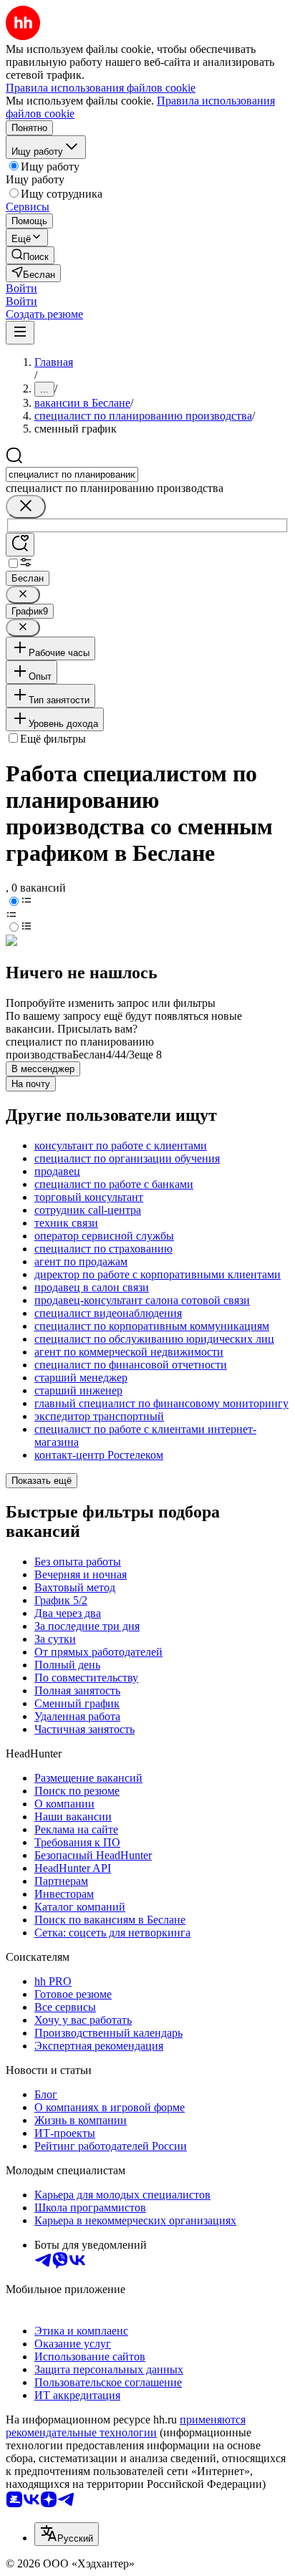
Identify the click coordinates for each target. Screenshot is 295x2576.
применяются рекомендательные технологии (126, 2426)
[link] (30, 255)
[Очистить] (26, 507)
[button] (21, 288)
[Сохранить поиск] (20, 545)
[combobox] (72, 474)
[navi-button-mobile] (20, 333)
